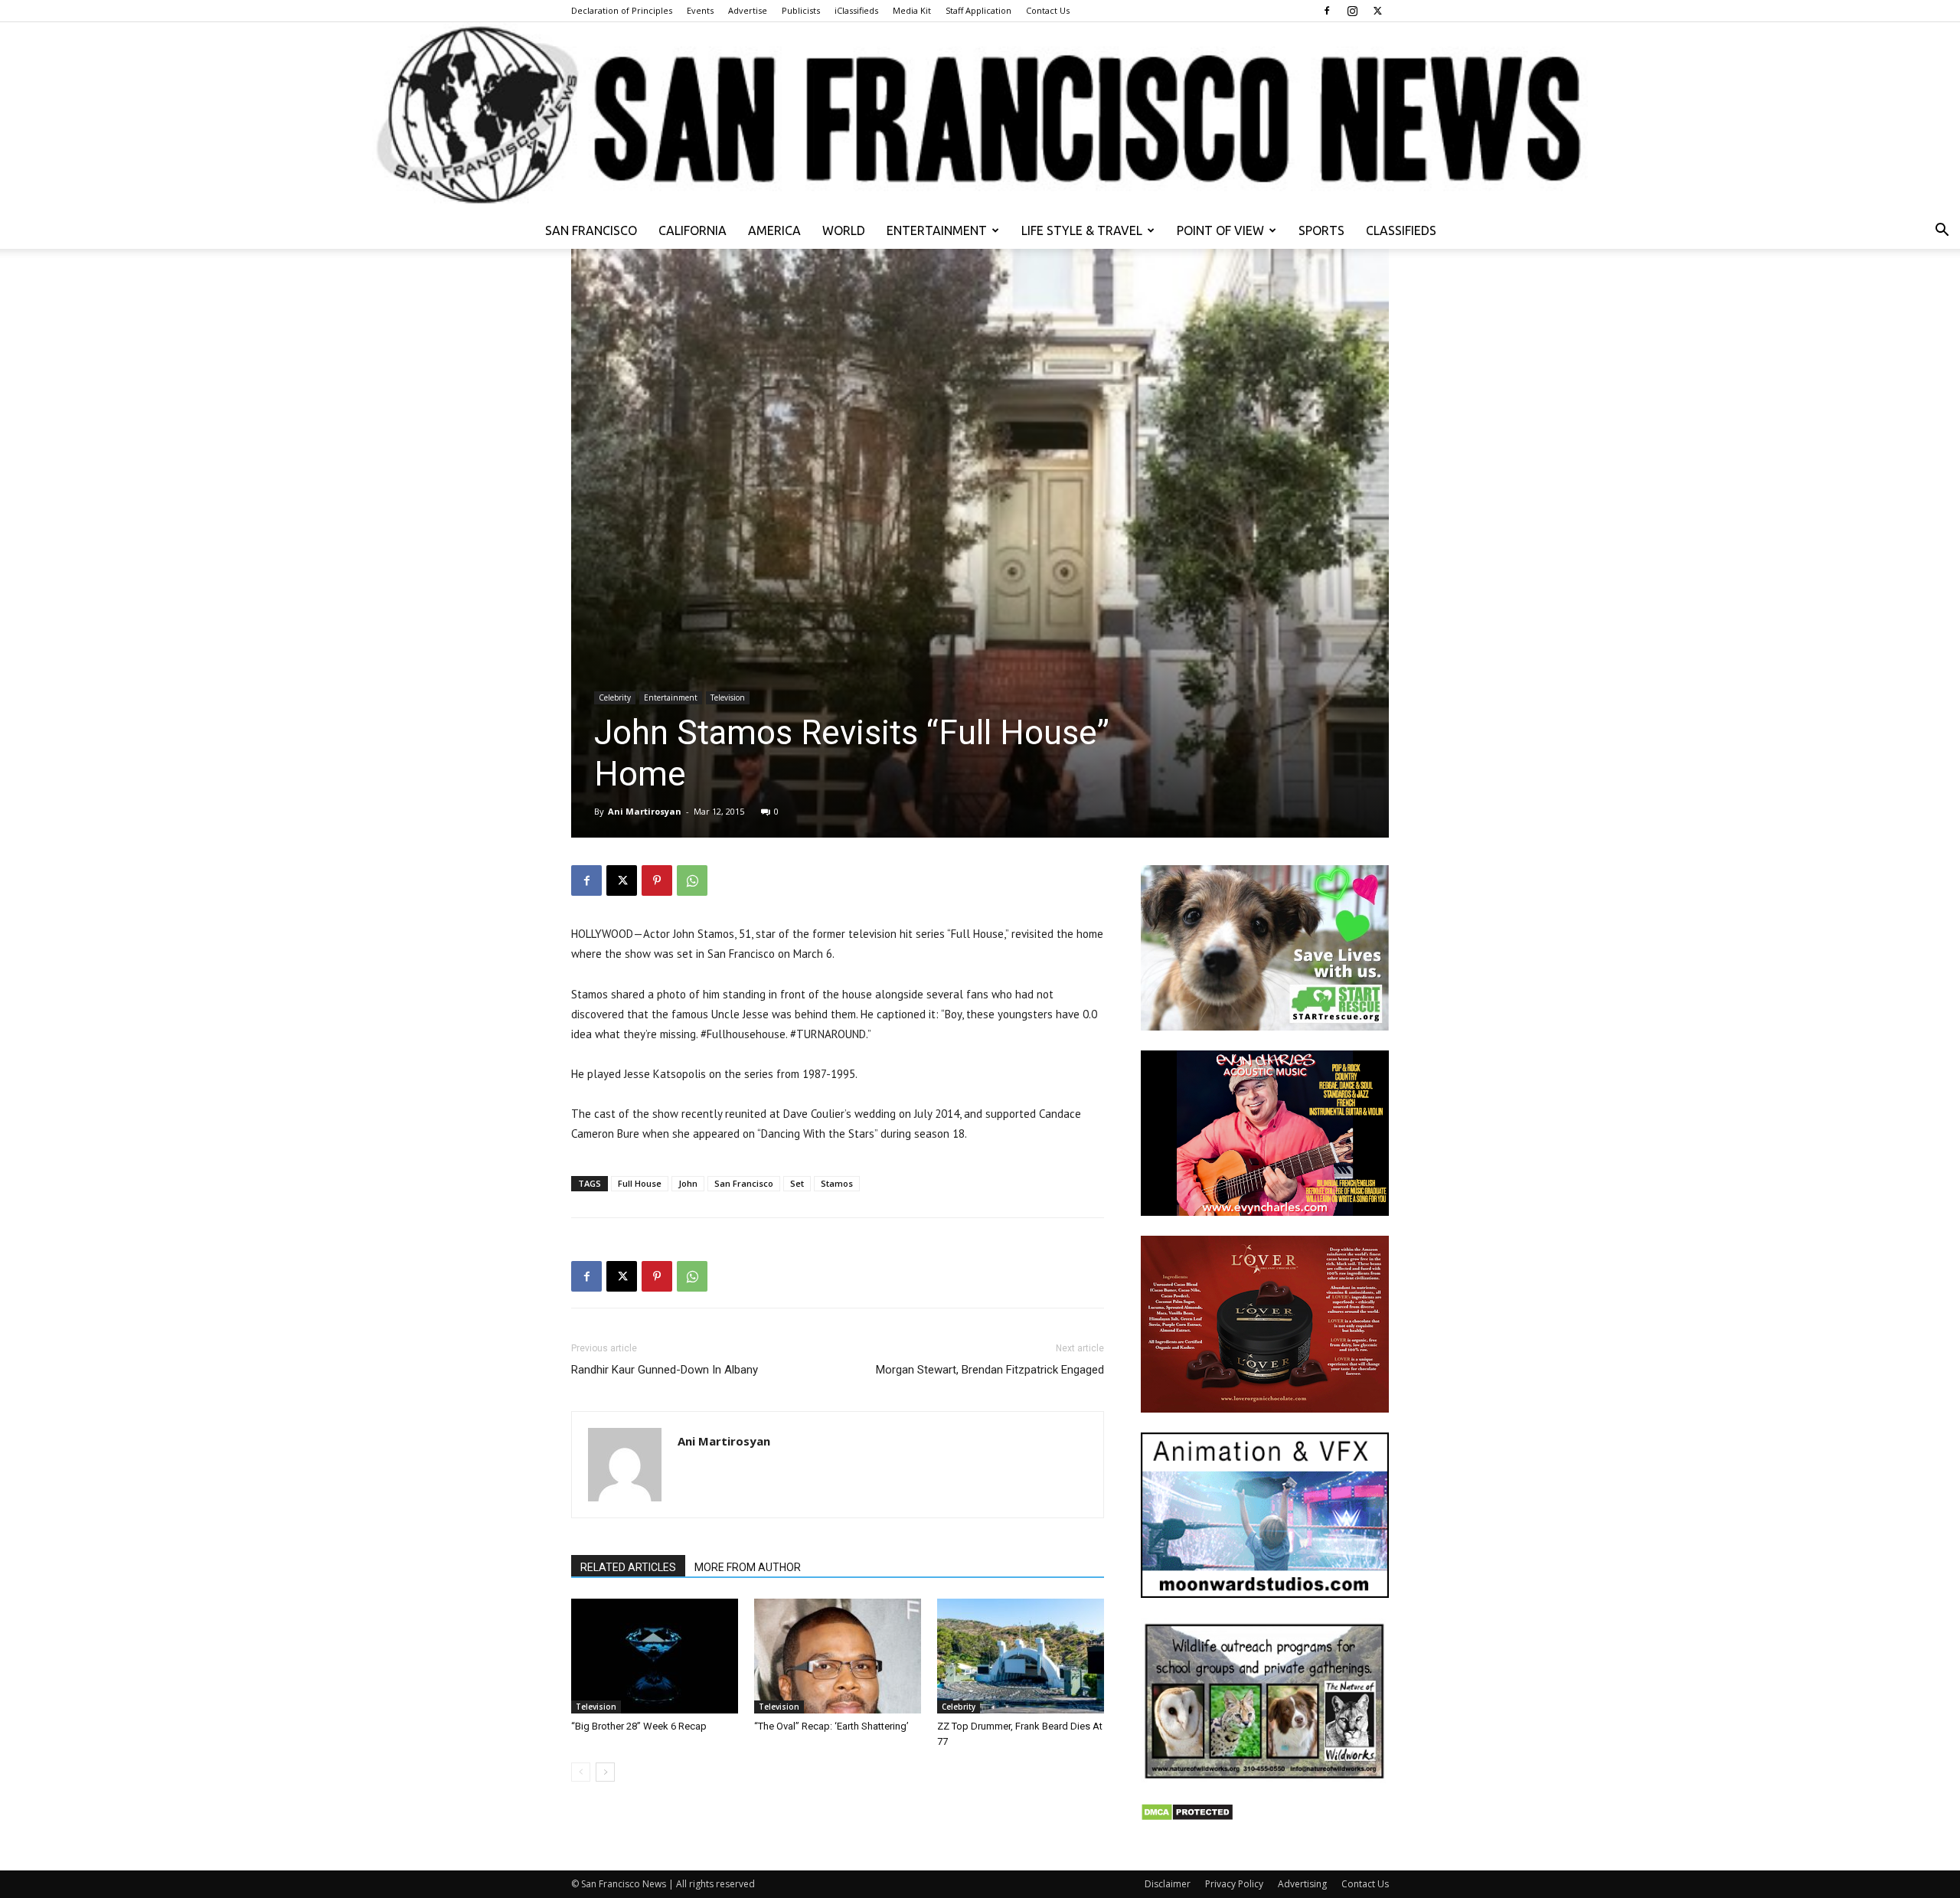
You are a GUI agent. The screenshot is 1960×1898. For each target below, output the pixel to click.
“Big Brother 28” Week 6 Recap (639, 1726)
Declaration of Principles (622, 10)
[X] (1377, 11)
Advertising (1302, 1884)
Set (797, 1183)
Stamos (837, 1183)
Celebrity (615, 697)
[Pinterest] (657, 880)
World (844, 230)
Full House (640, 1183)
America (774, 230)
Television (728, 697)
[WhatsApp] (692, 880)
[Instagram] (1352, 11)
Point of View (1220, 230)
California (693, 230)
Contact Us (1048, 10)
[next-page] (605, 1772)
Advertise (748, 10)
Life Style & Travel (1082, 230)
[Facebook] (1327, 11)
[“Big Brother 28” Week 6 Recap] (655, 1656)
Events (700, 10)
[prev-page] (581, 1772)
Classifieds (1401, 230)
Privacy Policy (1234, 1884)
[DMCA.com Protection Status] (1187, 1817)
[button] (1942, 232)
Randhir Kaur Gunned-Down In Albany (665, 1370)
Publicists (801, 10)
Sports (1321, 230)
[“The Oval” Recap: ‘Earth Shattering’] (838, 1656)
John (688, 1183)
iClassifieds (856, 10)
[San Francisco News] (980, 117)
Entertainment (937, 230)
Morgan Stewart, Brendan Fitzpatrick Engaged (990, 1370)
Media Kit (912, 10)
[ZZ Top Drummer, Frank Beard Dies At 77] (1021, 1656)
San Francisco (591, 230)
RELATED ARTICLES (628, 1567)
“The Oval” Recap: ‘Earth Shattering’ (831, 1726)
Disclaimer (1168, 1884)
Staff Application (978, 10)
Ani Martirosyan (645, 811)
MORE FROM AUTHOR (748, 1567)
